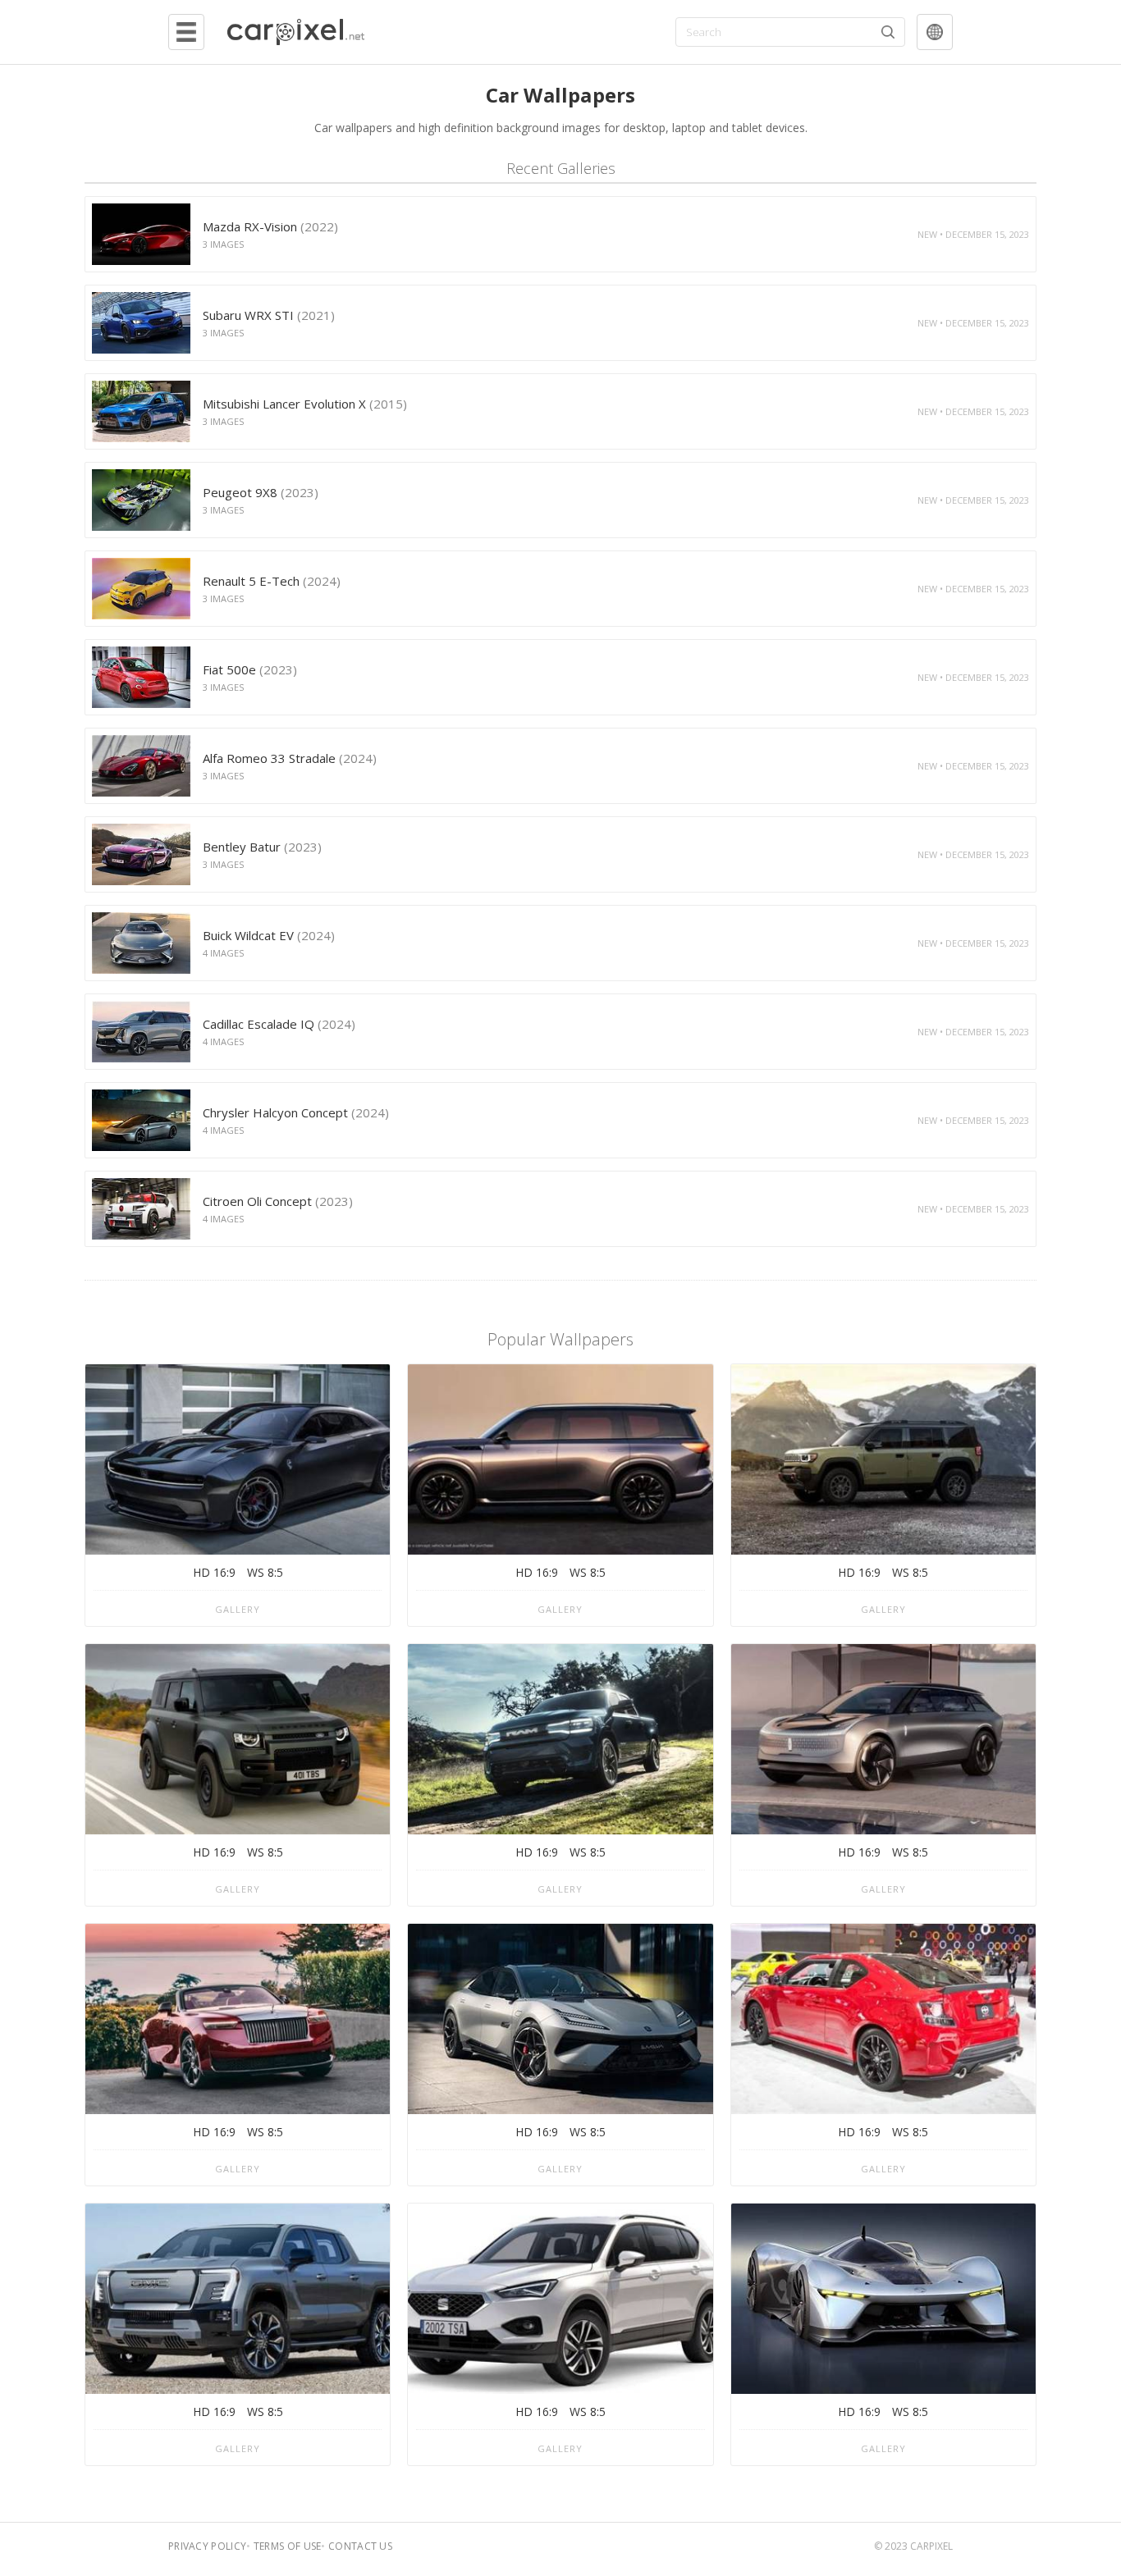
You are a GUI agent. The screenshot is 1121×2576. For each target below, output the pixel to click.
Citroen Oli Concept (278, 1201)
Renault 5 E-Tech (272, 581)
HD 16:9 (214, 1572)
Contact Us (360, 2546)
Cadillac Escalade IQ (279, 1024)
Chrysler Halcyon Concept (296, 1112)
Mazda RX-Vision (270, 226)
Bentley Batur (262, 847)
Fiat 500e (250, 669)
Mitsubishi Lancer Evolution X (305, 404)
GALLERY (238, 1609)
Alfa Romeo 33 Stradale (290, 758)
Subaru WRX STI (269, 315)
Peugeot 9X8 (261, 492)
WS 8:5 (265, 1572)
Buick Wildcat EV (269, 935)
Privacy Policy (207, 2546)
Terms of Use (288, 2546)
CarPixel (931, 2546)
